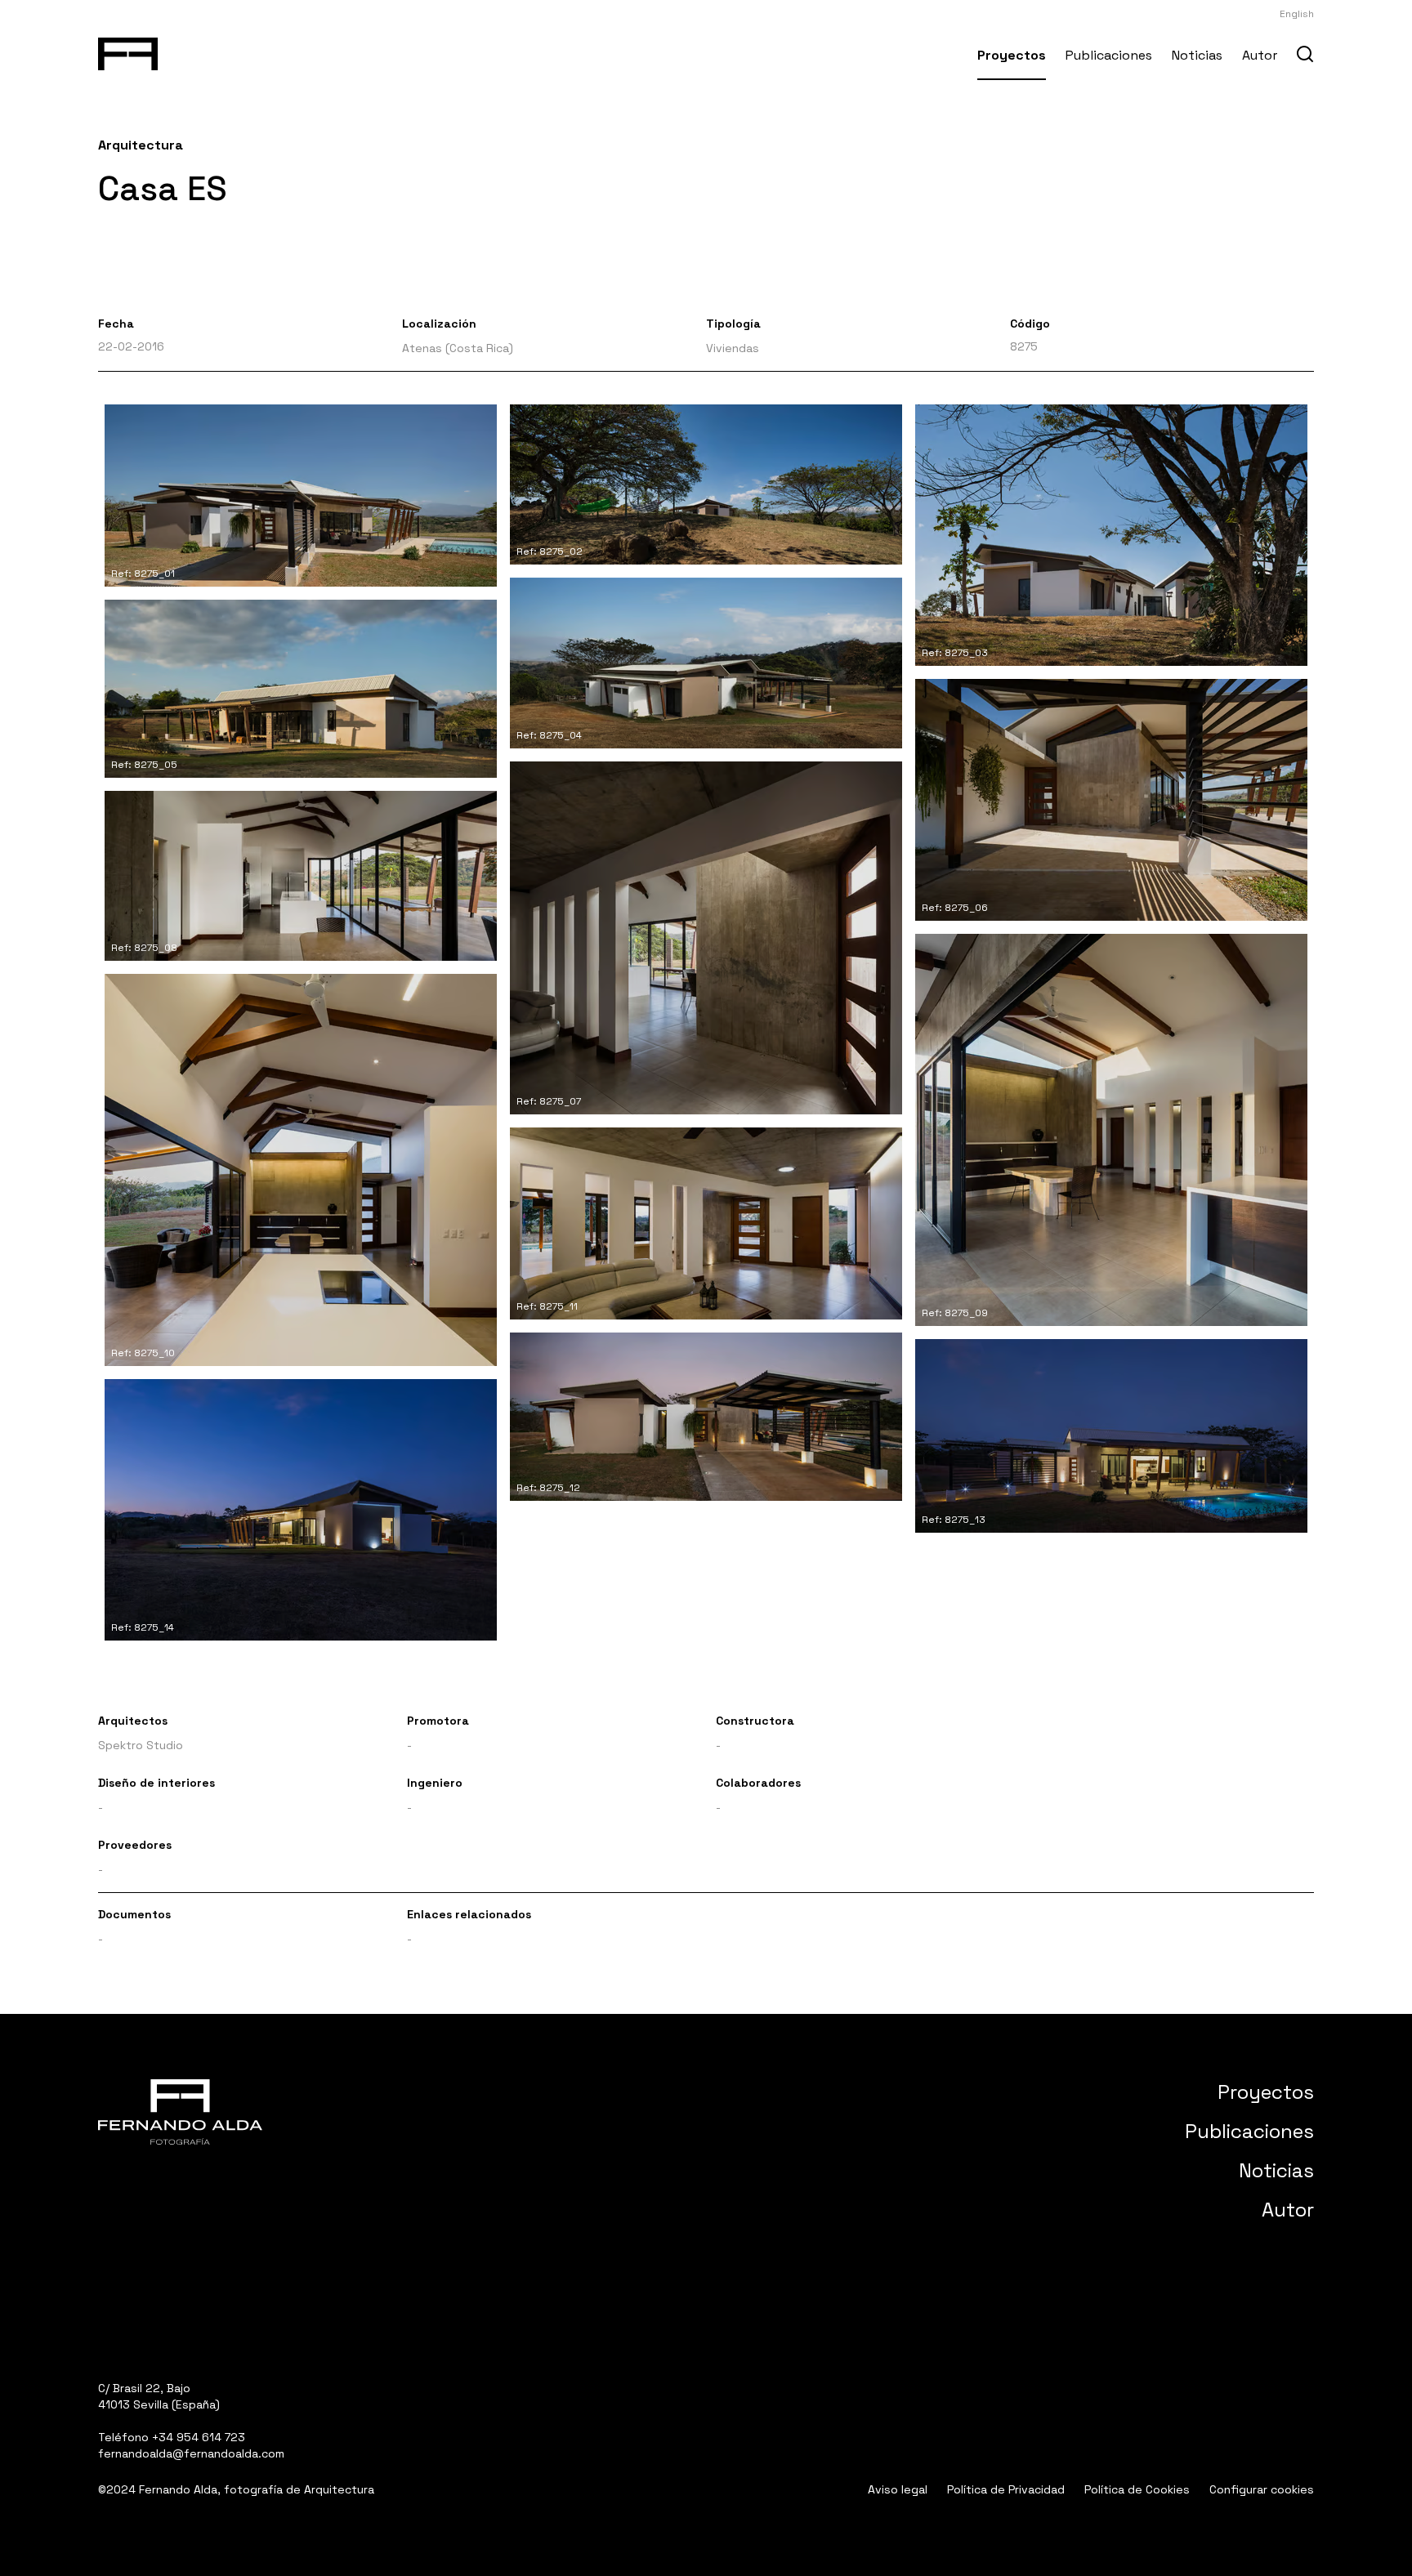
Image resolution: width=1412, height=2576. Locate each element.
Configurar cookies (1262, 2489)
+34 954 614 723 (199, 2437)
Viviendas (733, 348)
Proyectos (1012, 55)
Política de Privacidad (1006, 2489)
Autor (1260, 55)
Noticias (1197, 55)
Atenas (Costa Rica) (458, 348)
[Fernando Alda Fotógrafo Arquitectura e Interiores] (128, 51)
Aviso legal (898, 2489)
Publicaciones (1109, 55)
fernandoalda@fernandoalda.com (191, 2453)
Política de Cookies (1137, 2489)
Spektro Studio (141, 1745)
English (1297, 14)
